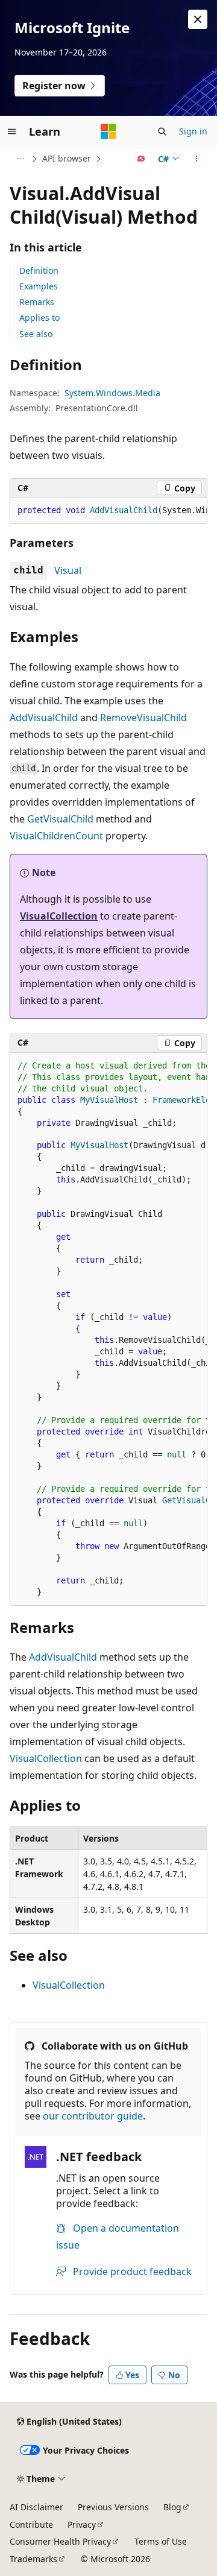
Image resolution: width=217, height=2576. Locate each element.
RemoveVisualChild (143, 718)
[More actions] (197, 159)
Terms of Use (161, 2541)
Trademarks (33, 2559)
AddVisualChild (44, 718)
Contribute (31, 2524)
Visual (68, 570)
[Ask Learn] (141, 159)
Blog (172, 2507)
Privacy (82, 2524)
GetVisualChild (60, 819)
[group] (108, 511)
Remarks (37, 302)
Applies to (39, 317)
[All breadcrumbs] (20, 159)
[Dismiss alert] (198, 19)
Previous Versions (113, 2507)
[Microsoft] (108, 131)
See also (36, 334)
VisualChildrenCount (56, 836)
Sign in (193, 131)
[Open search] (162, 131)
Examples (39, 286)
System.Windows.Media (112, 393)
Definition (39, 270)
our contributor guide (93, 2116)
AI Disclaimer (36, 2507)
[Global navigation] (12, 131)
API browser (67, 158)
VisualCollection (59, 916)
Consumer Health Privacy (60, 2541)
